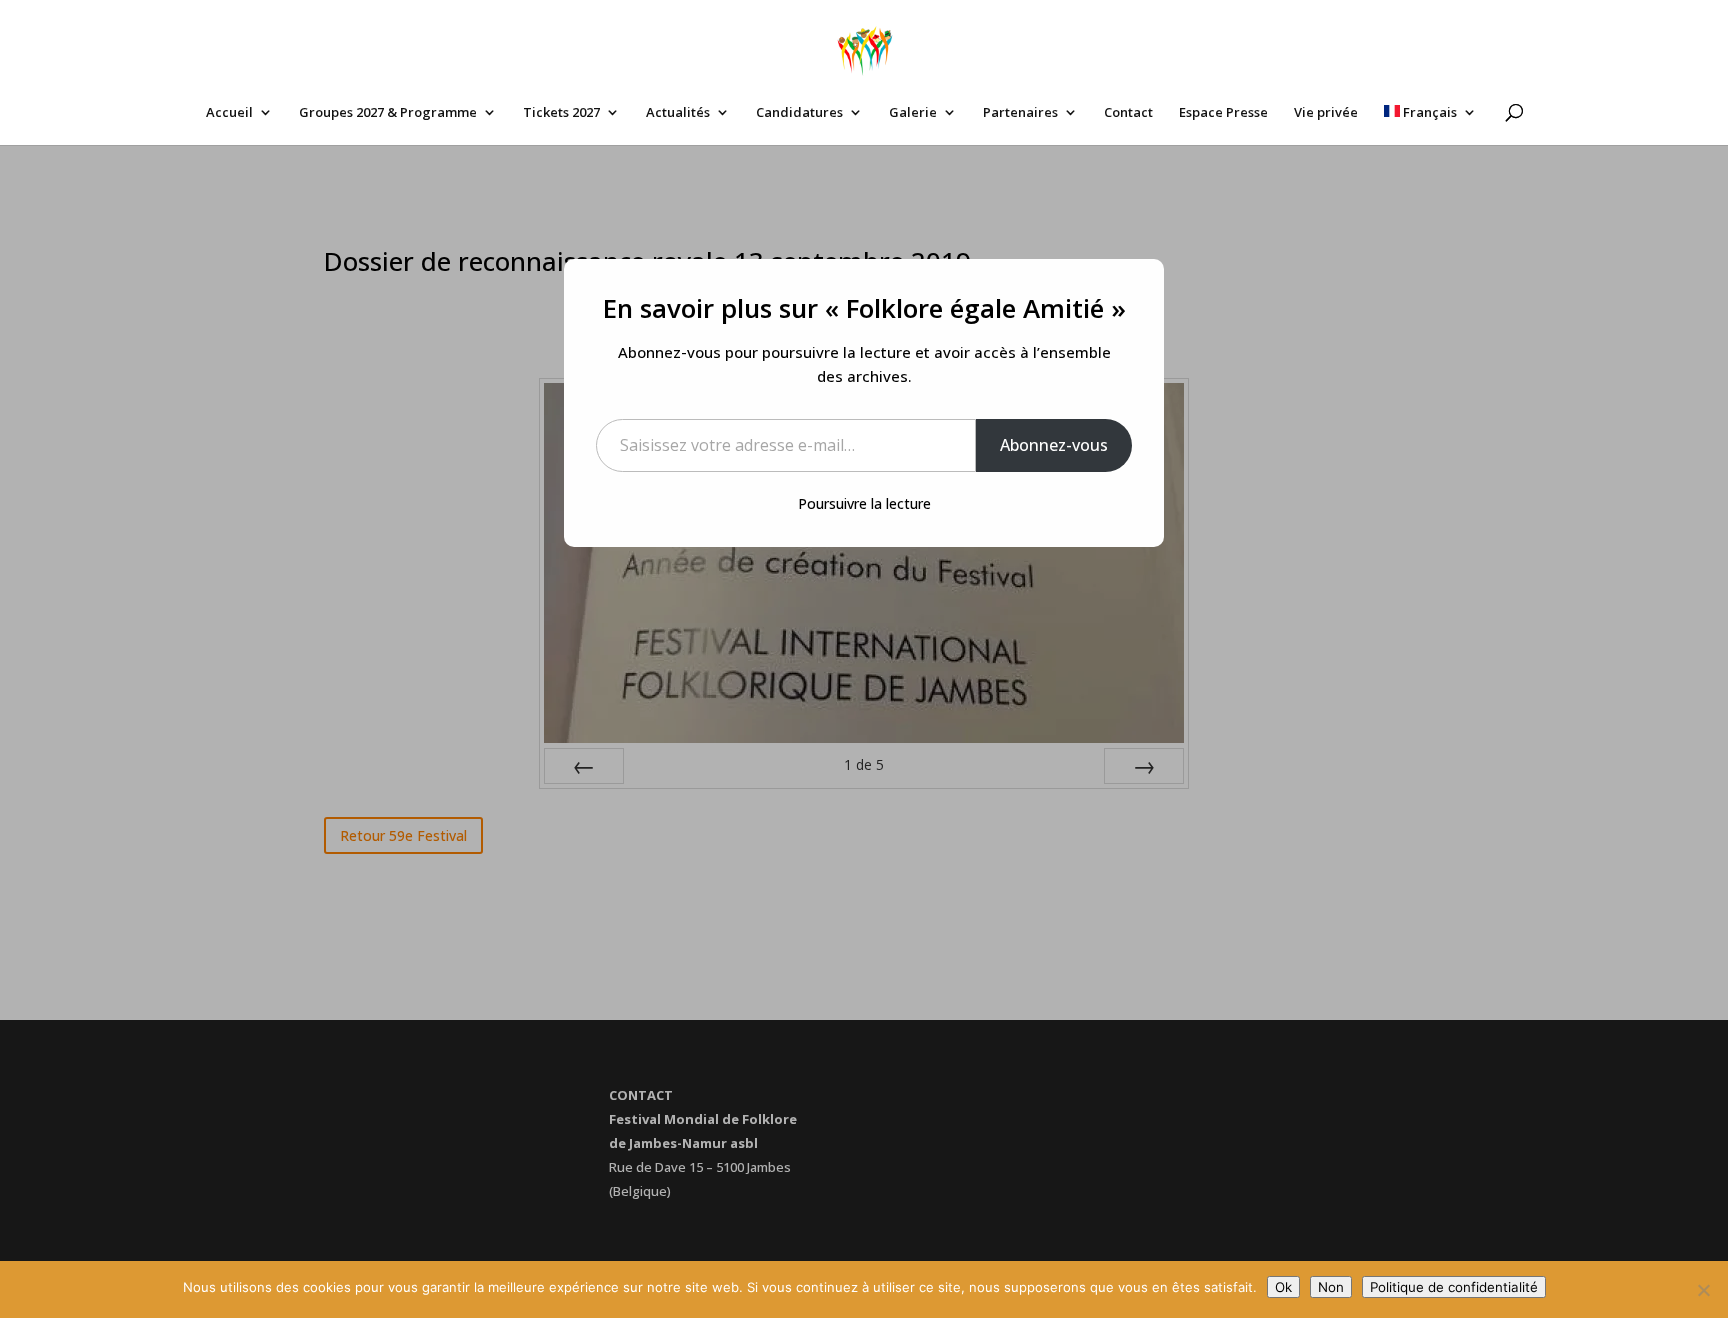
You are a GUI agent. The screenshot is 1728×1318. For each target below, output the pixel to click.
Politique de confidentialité (1454, 1287)
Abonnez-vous (1054, 445)
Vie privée (1326, 113)
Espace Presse (1223, 113)
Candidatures (799, 113)
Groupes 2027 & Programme (388, 113)
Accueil (229, 113)
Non (1331, 1287)
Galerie (913, 113)
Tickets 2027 (561, 113)
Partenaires (1020, 113)
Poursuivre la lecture (864, 503)
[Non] (1703, 1290)
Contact (1128, 113)
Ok (1283, 1287)
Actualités (678, 113)
